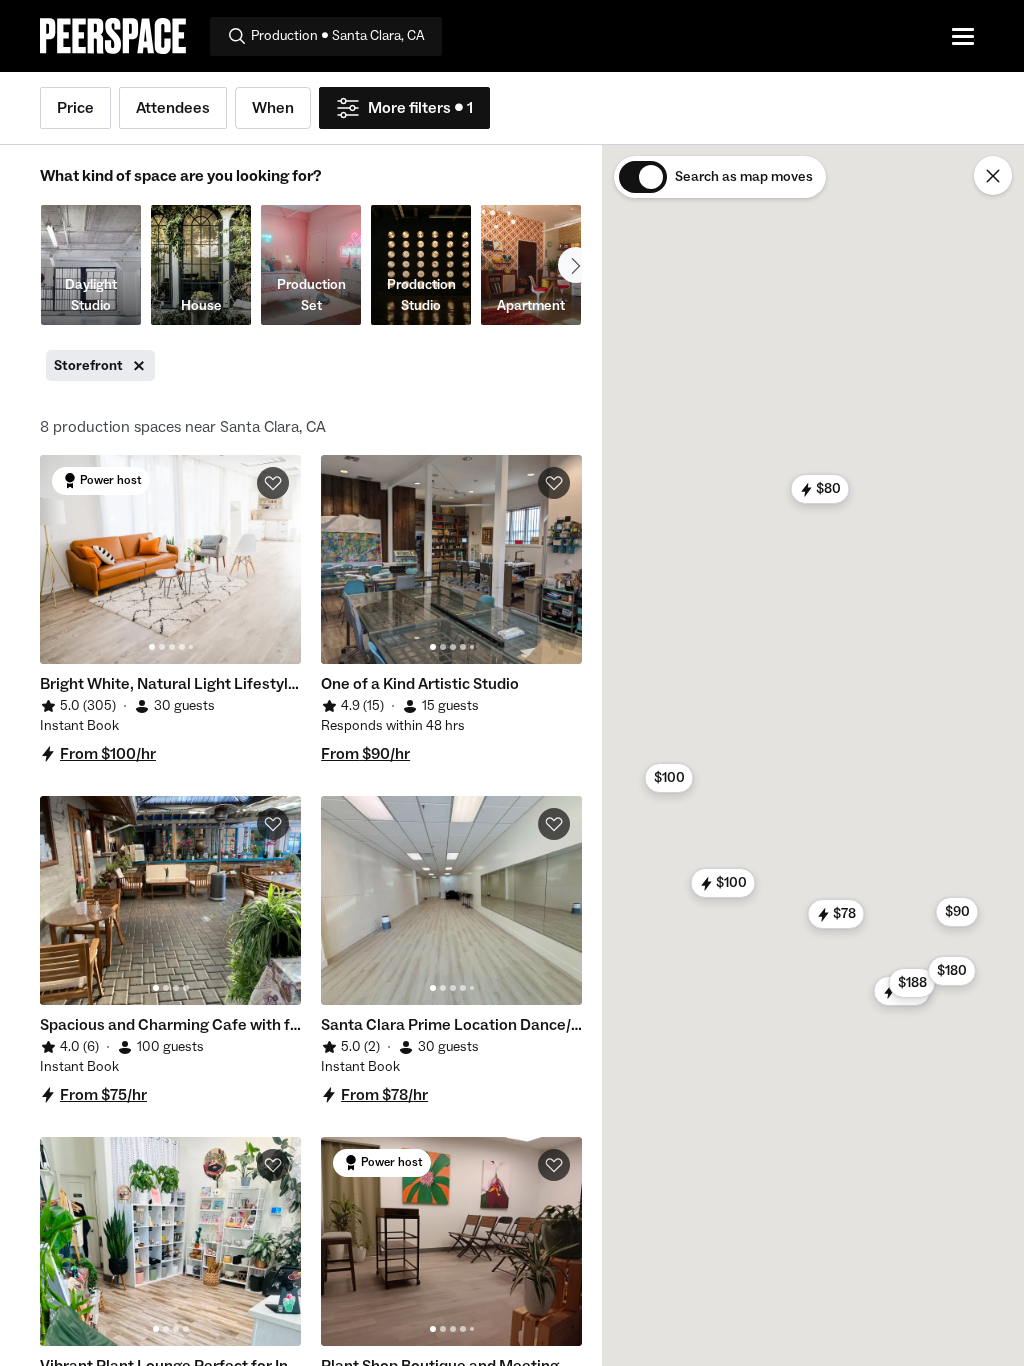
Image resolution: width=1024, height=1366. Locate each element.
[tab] (152, 647)
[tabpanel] (170, 559)
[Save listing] (273, 483)
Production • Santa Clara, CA (338, 36)
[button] (723, 883)
